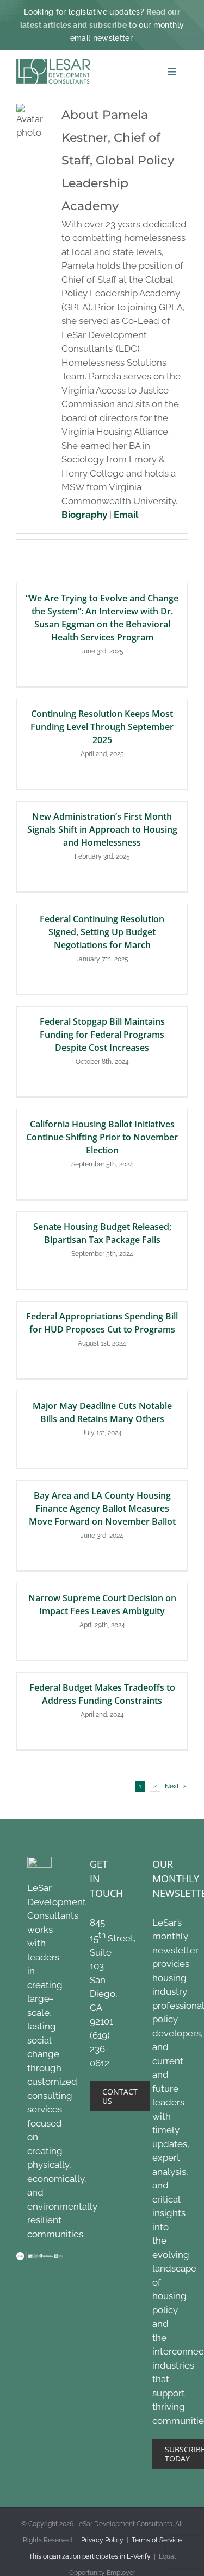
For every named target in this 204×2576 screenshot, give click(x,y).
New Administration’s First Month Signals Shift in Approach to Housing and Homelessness (102, 829)
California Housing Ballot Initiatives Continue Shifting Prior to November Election (102, 1137)
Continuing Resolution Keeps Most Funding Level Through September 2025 (102, 727)
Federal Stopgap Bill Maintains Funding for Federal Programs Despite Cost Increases (102, 1035)
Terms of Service (157, 2540)
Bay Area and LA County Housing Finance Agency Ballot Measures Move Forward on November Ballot (102, 1508)
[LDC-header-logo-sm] (54, 63)
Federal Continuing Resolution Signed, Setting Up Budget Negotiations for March (102, 932)
